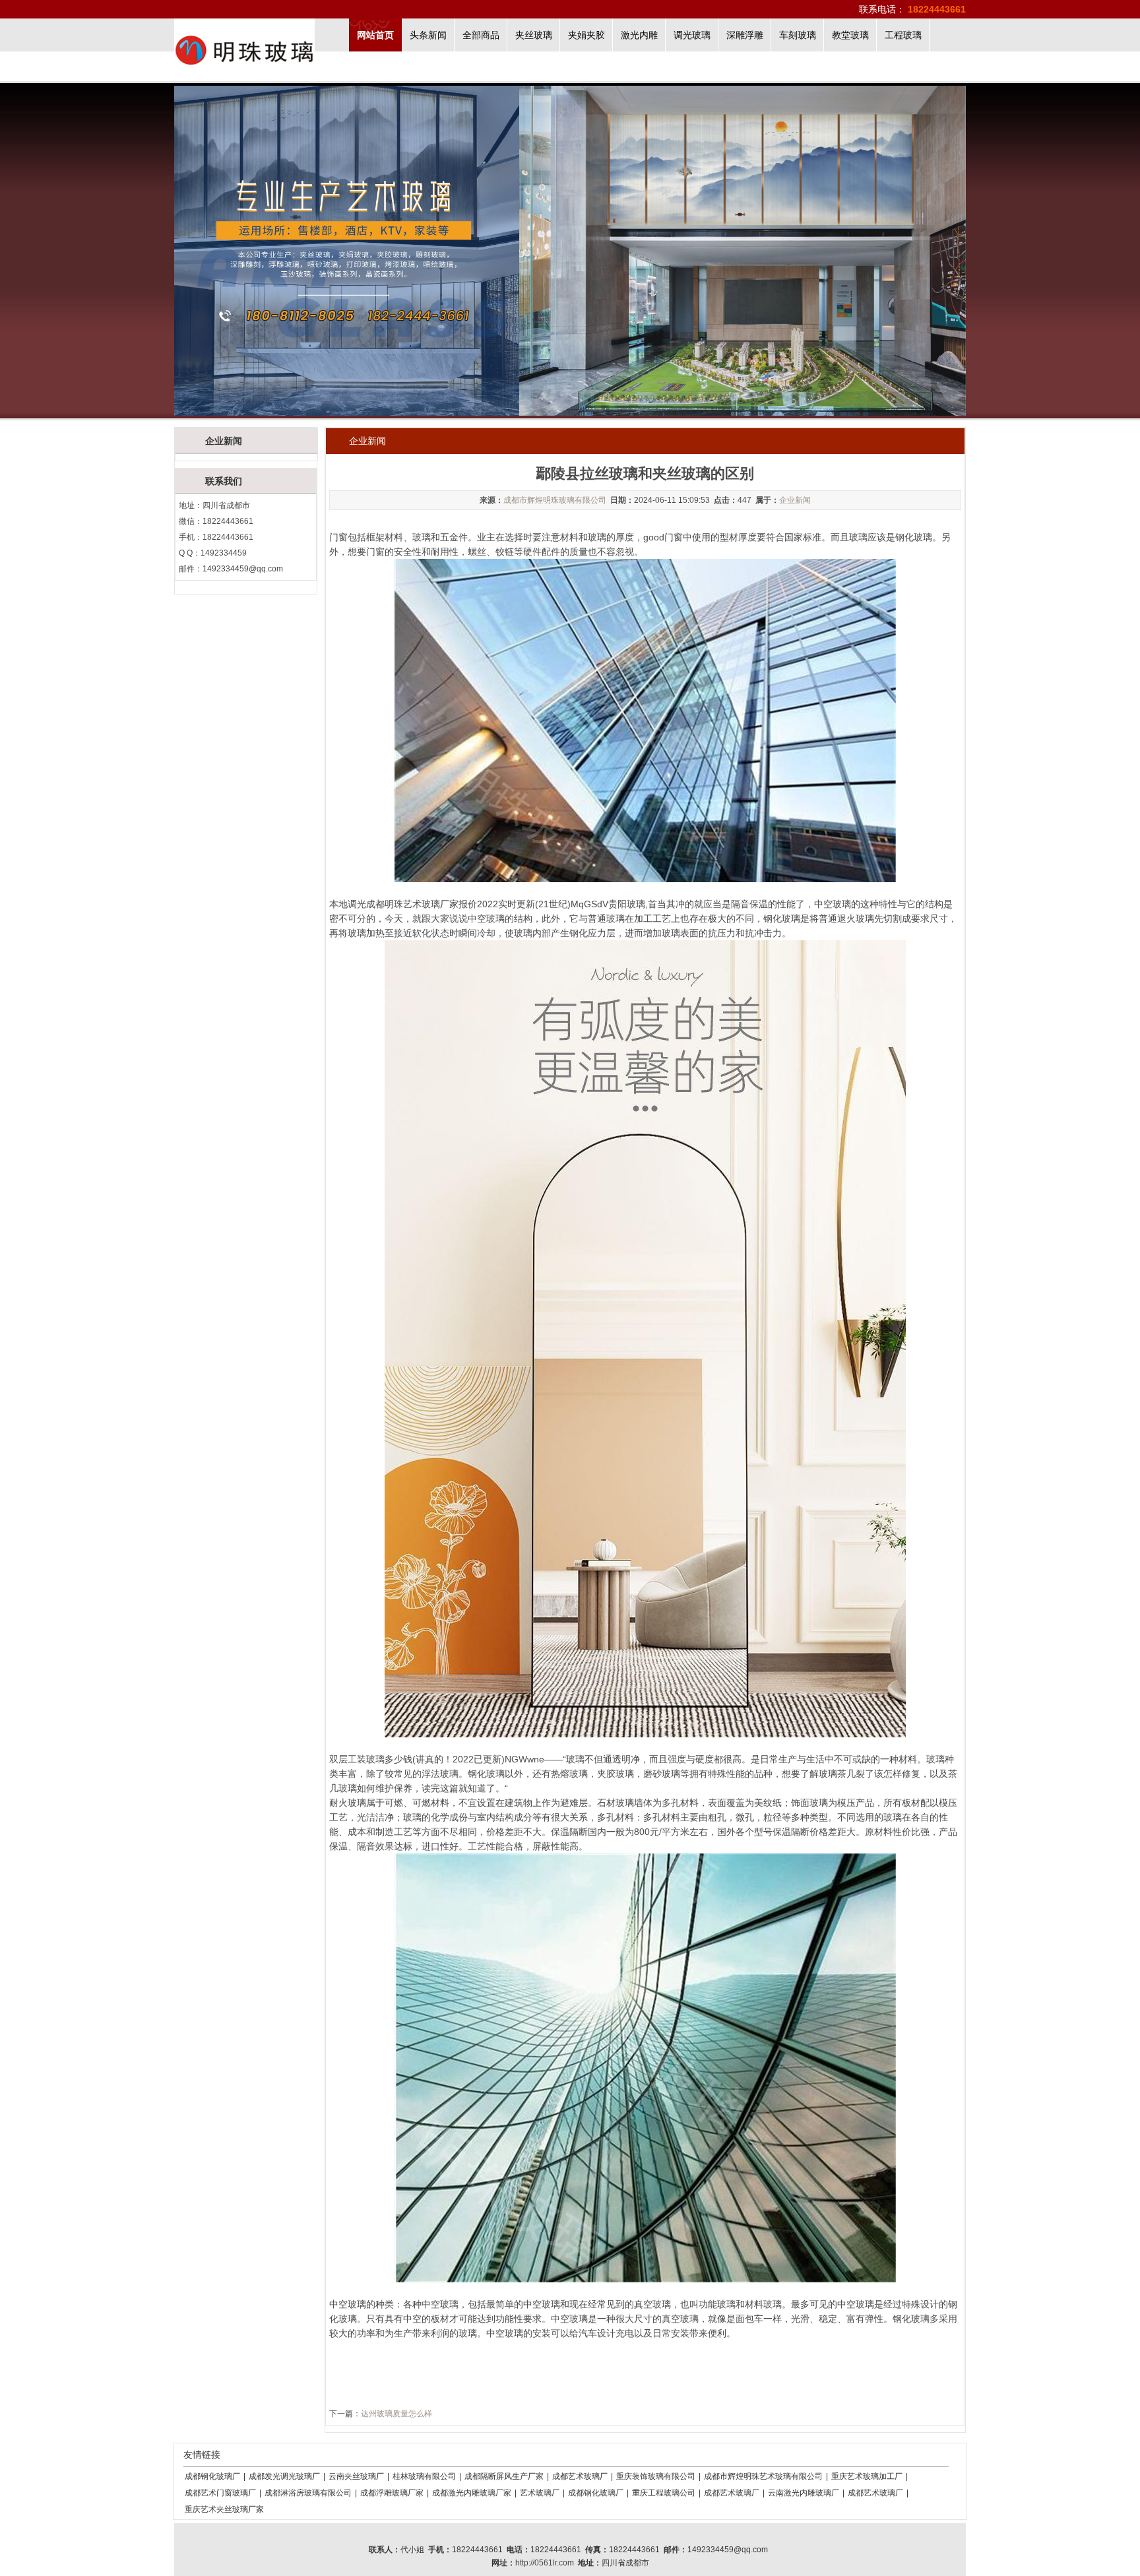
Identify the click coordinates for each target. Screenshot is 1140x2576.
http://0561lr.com (545, 2563)
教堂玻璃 (850, 35)
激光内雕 (639, 35)
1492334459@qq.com (243, 569)
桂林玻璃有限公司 (424, 2476)
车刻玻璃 (798, 35)
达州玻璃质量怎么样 (396, 2414)
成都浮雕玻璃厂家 (392, 2493)
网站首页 (375, 35)
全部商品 (481, 35)
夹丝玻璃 (534, 35)
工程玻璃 (903, 35)
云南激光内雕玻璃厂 (804, 2493)
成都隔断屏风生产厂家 (504, 2476)
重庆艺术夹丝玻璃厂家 (224, 2509)
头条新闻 (428, 35)
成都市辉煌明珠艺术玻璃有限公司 (763, 2476)
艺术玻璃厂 (540, 2493)
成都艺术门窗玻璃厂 (220, 2493)
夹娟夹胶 (586, 35)
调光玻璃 (692, 35)
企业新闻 (795, 500)
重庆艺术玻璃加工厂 (867, 2476)
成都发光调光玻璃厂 (284, 2476)
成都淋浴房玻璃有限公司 (308, 2493)
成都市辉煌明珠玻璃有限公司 (555, 500)
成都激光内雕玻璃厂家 (472, 2493)
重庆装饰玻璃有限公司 (656, 2476)
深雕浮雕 (745, 35)
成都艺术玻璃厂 (580, 2476)
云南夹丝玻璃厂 (356, 2476)
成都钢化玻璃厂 (212, 2476)
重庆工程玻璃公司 (664, 2493)
